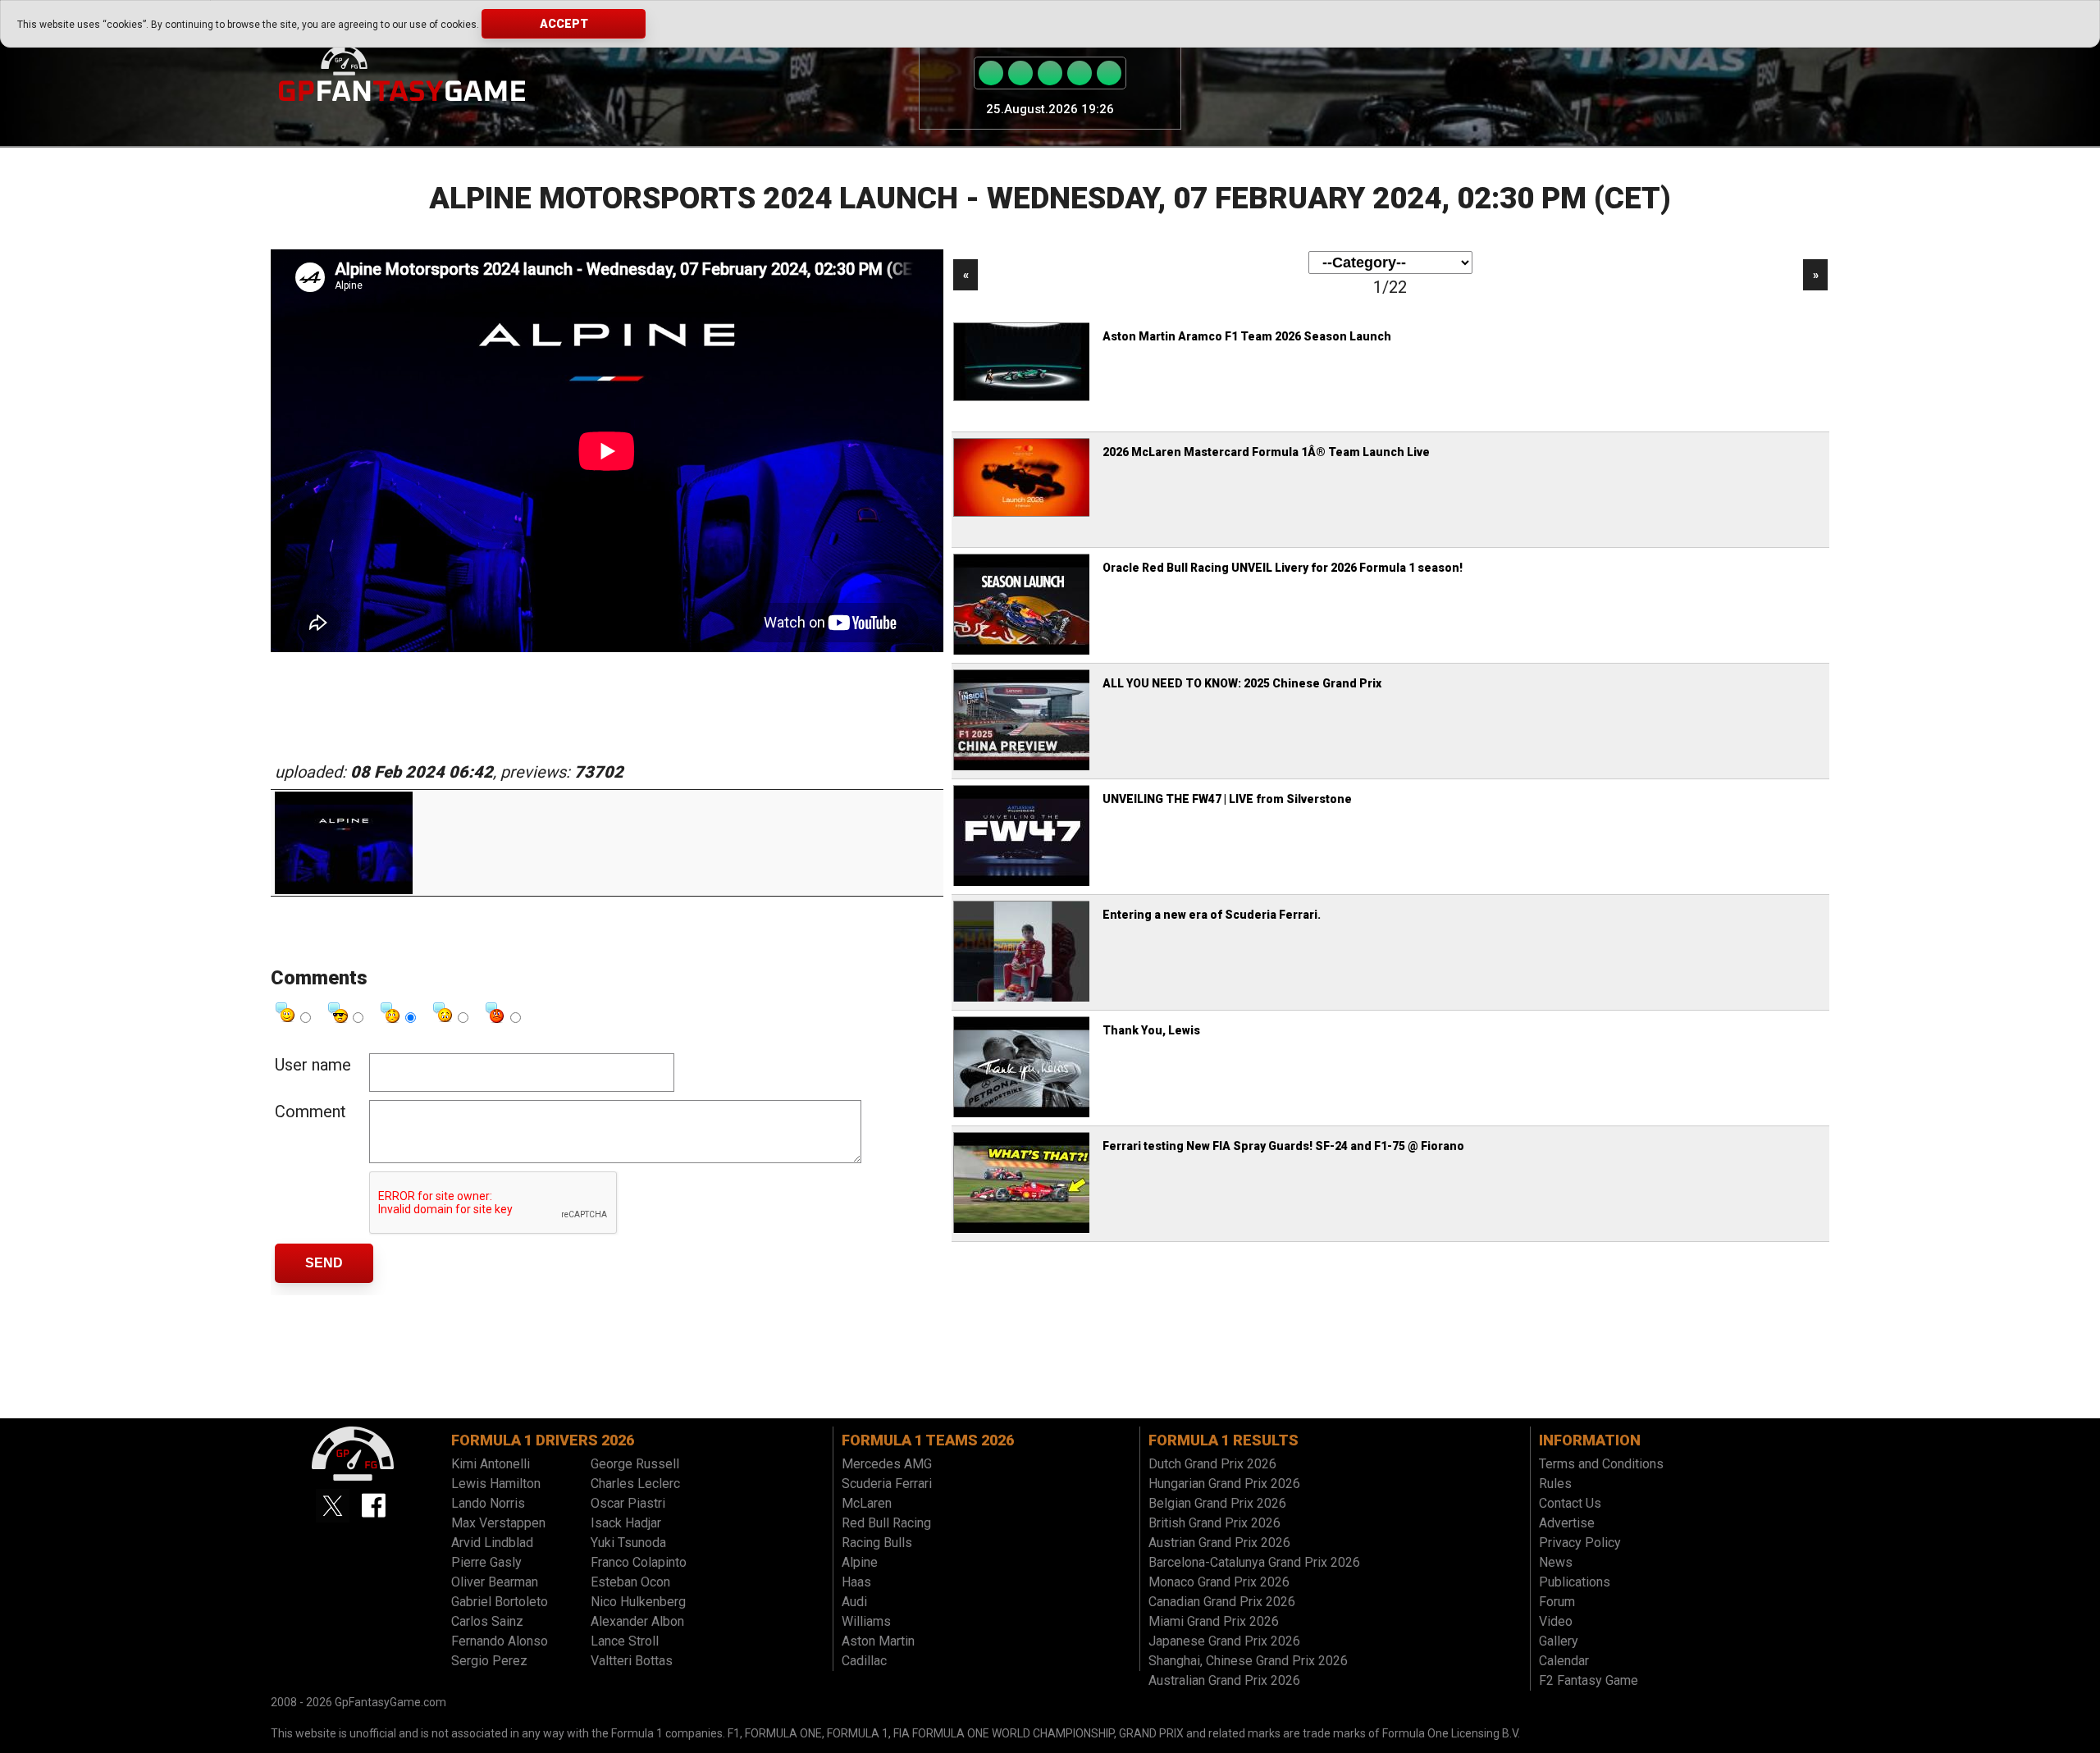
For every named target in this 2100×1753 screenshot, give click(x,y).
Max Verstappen (498, 1523)
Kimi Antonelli (491, 1464)
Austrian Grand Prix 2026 (1219, 1543)
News (1556, 1562)
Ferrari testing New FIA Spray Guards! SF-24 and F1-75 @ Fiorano (1283, 1146)
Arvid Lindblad (492, 1543)
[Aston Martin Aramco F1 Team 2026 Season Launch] (1023, 399)
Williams (866, 1621)
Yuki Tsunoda (628, 1543)
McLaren (867, 1503)
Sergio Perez (489, 1661)
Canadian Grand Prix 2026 (1222, 1602)
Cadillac (864, 1661)
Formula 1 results (1223, 1440)
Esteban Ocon (630, 1582)
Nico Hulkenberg (638, 1602)
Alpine (860, 1562)
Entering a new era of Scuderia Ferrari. (1212, 915)
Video (1556, 1621)
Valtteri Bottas (632, 1661)
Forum (1557, 1602)
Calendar (1564, 1661)
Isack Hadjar (626, 1523)
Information (1590, 1440)
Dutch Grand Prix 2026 (1212, 1464)
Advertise (1567, 1523)
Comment (310, 1112)
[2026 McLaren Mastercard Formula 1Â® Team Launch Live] (1023, 514)
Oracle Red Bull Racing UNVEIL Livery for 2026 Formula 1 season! (1283, 568)
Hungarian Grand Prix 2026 (1224, 1484)
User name (313, 1065)
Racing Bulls (877, 1543)
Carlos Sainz (487, 1621)
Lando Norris (488, 1503)
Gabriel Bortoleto (500, 1602)
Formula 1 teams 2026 (928, 1440)
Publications (1575, 1582)
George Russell (635, 1464)
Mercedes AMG (887, 1464)
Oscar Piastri (628, 1503)
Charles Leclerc (635, 1484)
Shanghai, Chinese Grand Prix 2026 (1248, 1661)
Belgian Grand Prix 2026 (1217, 1503)
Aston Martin (878, 1641)
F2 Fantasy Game (1589, 1680)
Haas (856, 1582)
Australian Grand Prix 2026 (1224, 1680)
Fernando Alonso (500, 1641)
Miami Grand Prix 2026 (1214, 1621)
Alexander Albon (637, 1621)
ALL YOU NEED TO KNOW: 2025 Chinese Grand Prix (1242, 683)
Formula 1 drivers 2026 (543, 1440)
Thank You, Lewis (1151, 1030)
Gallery (1559, 1641)
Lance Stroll (625, 1641)
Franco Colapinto (639, 1562)
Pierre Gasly (486, 1562)
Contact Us (1570, 1503)
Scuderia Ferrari (887, 1484)
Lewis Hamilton (496, 1484)
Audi (854, 1602)
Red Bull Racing (886, 1523)
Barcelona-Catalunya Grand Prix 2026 (1254, 1562)
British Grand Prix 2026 (1214, 1523)
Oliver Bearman (495, 1582)
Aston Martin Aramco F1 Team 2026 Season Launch (1247, 336)
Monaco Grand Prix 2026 (1219, 1582)
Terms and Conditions (1601, 1464)
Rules (1555, 1484)
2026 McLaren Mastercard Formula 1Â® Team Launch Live (1266, 452)
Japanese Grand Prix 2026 (1224, 1641)
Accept (564, 24)
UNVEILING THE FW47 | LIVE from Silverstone (1227, 799)
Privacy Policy (1580, 1543)
